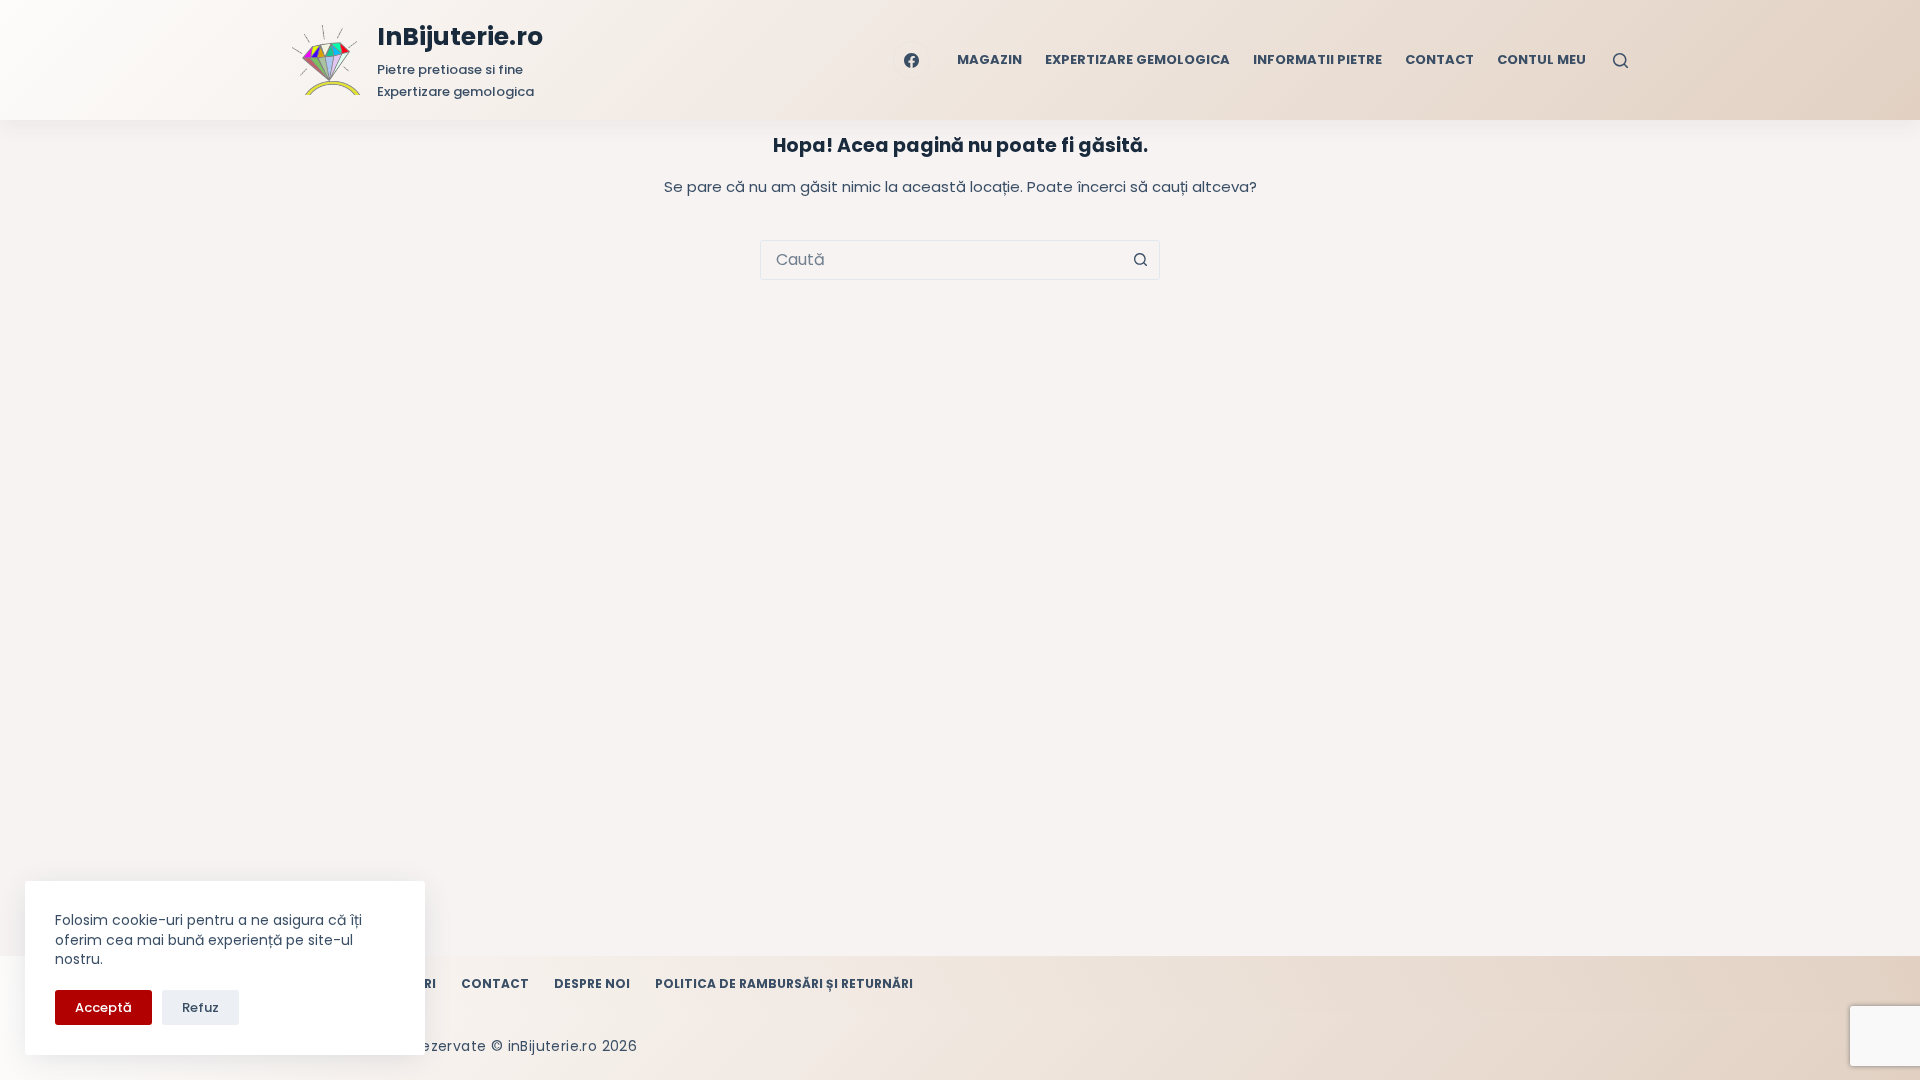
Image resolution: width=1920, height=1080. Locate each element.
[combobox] (941, 260)
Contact (1439, 59)
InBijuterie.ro (460, 36)
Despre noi (592, 984)
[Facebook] (912, 60)
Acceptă (103, 1007)
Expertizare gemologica (1137, 59)
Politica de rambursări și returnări (784, 984)
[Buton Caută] (1140, 260)
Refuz (200, 1007)
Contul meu (1541, 59)
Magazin (989, 59)
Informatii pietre (1317, 59)
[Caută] (1620, 60)
